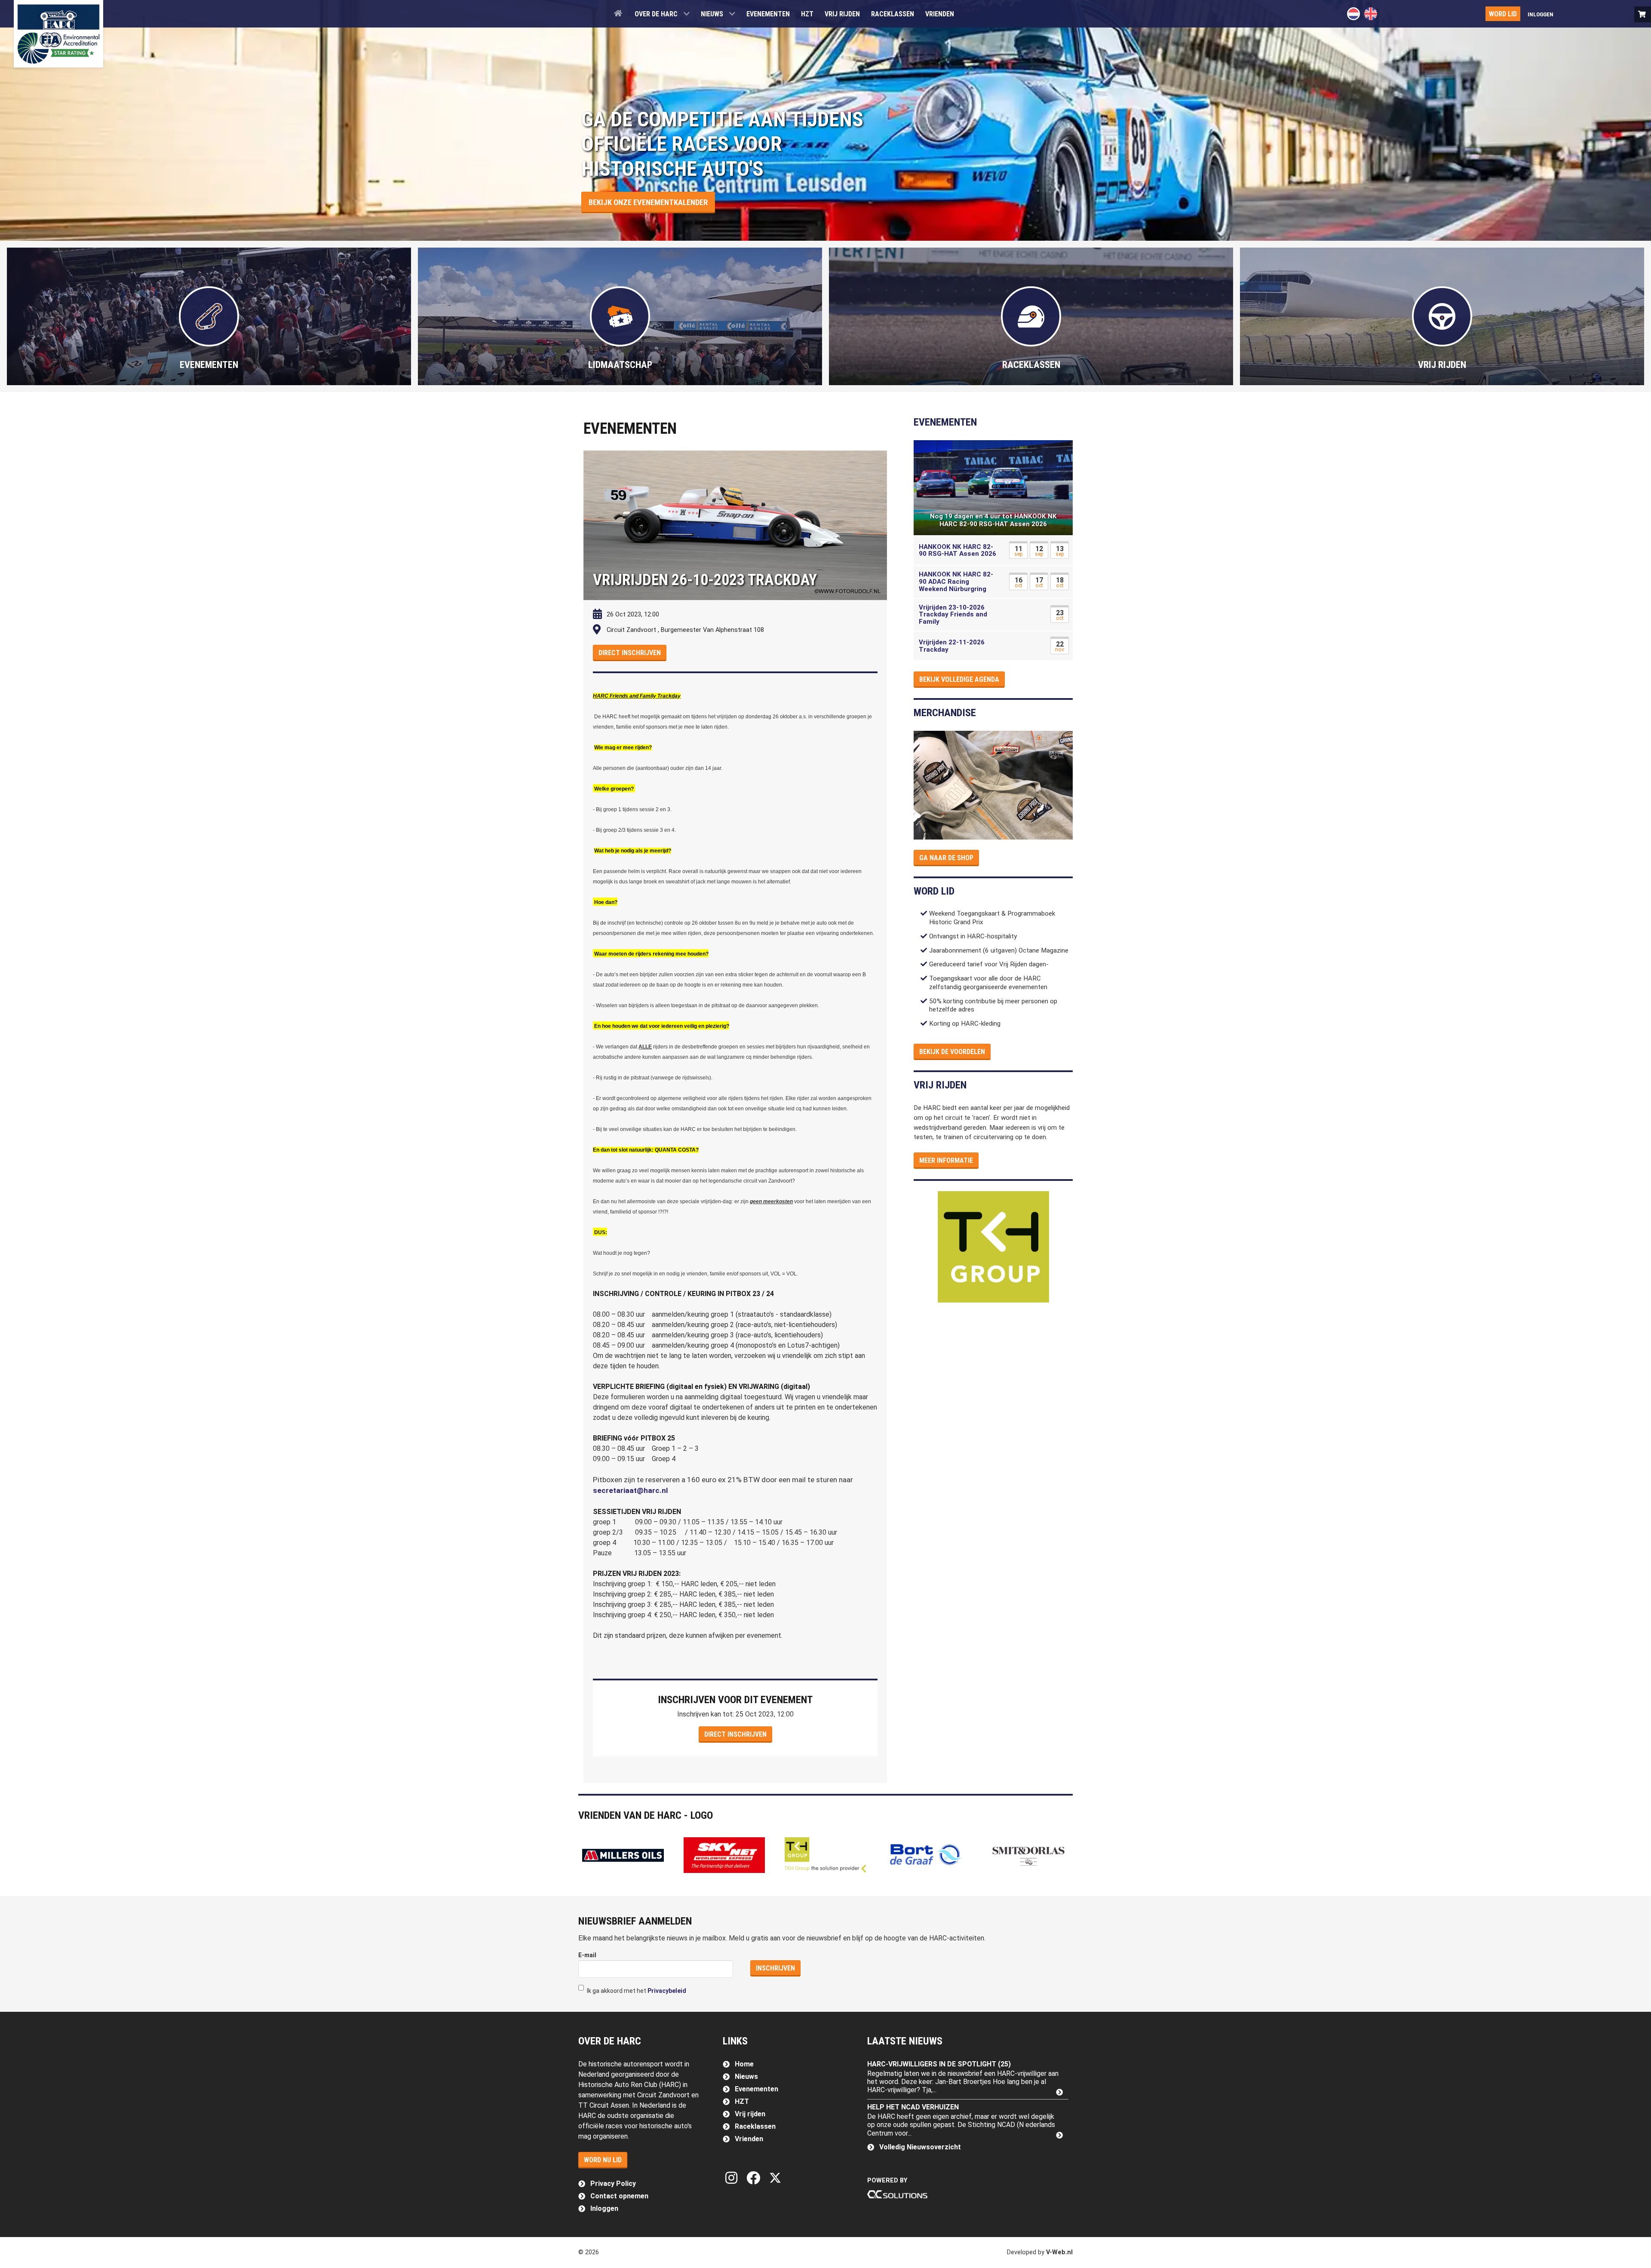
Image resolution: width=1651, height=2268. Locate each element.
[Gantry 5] (58, 34)
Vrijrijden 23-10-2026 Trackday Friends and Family (953, 615)
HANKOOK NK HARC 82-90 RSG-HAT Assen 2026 (957, 550)
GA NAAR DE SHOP (946, 858)
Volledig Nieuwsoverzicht (920, 2147)
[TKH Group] (993, 1247)
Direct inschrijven (630, 653)
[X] (775, 2178)
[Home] (619, 13)
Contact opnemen (619, 2196)
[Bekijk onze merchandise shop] (1643, 14)
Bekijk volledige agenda (959, 679)
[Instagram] (733, 2178)
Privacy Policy (613, 2184)
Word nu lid (603, 2160)
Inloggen (604, 2208)
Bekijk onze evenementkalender (648, 202)
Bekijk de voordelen (952, 1052)
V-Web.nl (1059, 2252)
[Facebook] (755, 2178)
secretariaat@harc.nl (631, 1490)
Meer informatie (946, 1160)
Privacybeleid (667, 1991)
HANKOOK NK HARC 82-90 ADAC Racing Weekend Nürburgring (956, 581)
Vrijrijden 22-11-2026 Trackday (952, 646)
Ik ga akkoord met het (636, 1991)
